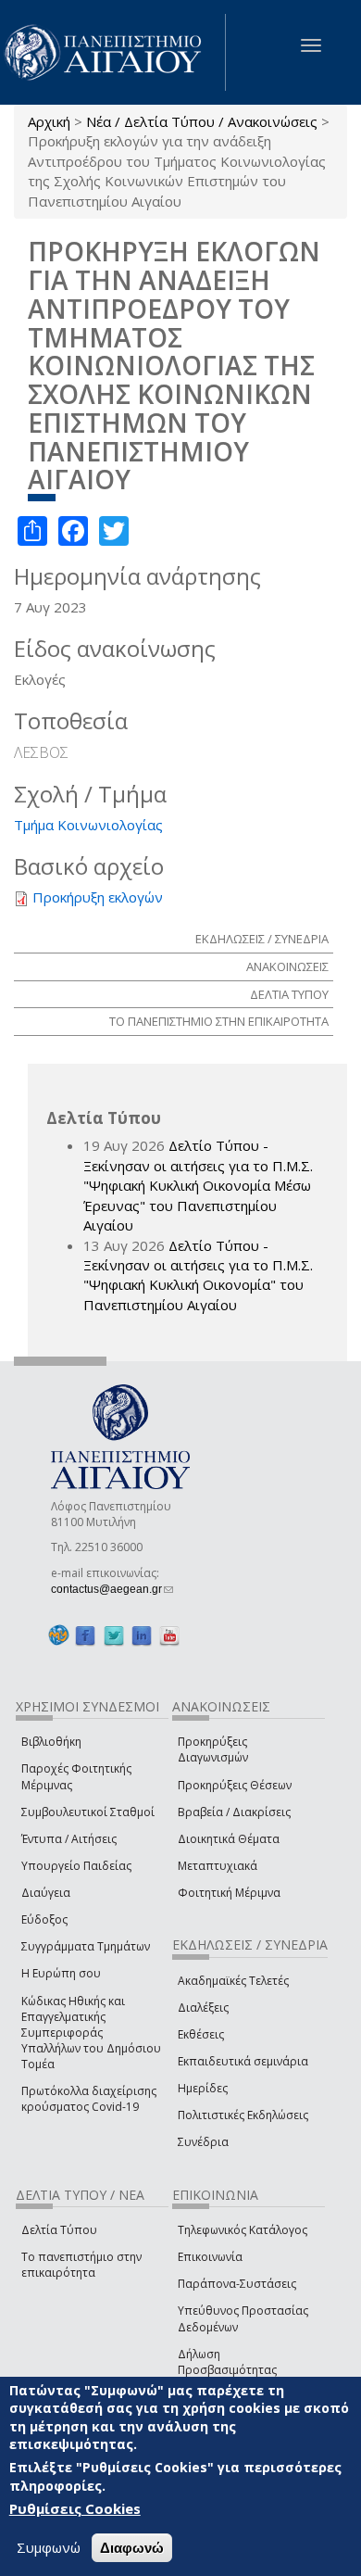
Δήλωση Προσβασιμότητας (227, 2362)
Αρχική (49, 121)
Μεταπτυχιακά (218, 1866)
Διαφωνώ (132, 2548)
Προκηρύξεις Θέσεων (235, 1785)
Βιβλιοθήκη (51, 1742)
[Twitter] (114, 1636)
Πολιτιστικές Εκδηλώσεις (243, 2115)
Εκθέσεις (201, 2034)
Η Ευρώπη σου (61, 1973)
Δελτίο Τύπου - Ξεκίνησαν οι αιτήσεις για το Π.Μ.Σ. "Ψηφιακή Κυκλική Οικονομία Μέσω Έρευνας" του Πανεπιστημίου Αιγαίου (198, 1185)
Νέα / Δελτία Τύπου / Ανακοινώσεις (202, 121)
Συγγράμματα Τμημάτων (86, 1946)
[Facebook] (85, 1636)
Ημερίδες (203, 2088)
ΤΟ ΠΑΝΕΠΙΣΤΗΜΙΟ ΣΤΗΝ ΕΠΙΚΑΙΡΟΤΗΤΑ (219, 1021)
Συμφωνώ (49, 2547)
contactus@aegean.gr (112, 1589)
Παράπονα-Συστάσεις (237, 2284)
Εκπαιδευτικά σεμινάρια (243, 2061)
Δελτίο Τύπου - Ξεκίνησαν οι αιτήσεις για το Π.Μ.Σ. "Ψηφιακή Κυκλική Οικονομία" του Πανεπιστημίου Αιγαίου (198, 1275)
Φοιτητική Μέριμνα (229, 1893)
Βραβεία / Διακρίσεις (234, 1812)
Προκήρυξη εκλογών (98, 897)
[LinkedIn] (142, 1636)
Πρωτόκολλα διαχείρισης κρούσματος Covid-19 (89, 2099)
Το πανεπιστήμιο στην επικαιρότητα (81, 2265)
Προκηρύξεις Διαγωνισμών (213, 1749)
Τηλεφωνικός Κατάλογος (243, 2230)
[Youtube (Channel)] (169, 1636)
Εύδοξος (44, 1919)
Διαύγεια (46, 1893)
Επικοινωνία (210, 2257)
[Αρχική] (113, 52)
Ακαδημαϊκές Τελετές (233, 1981)
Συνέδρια (203, 2142)
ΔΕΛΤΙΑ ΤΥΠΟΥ (289, 994)
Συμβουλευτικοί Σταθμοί (88, 1812)
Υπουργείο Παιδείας (76, 1866)
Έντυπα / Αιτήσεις (69, 1839)
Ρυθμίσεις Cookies (75, 2508)
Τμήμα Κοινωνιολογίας (88, 825)
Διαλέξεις (203, 2008)
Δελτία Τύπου (59, 2230)
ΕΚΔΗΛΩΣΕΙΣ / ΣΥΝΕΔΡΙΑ (262, 939)
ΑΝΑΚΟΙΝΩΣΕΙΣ (287, 966)
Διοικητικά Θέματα (229, 1839)
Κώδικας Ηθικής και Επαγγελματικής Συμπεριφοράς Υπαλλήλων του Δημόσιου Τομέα (91, 2033)
